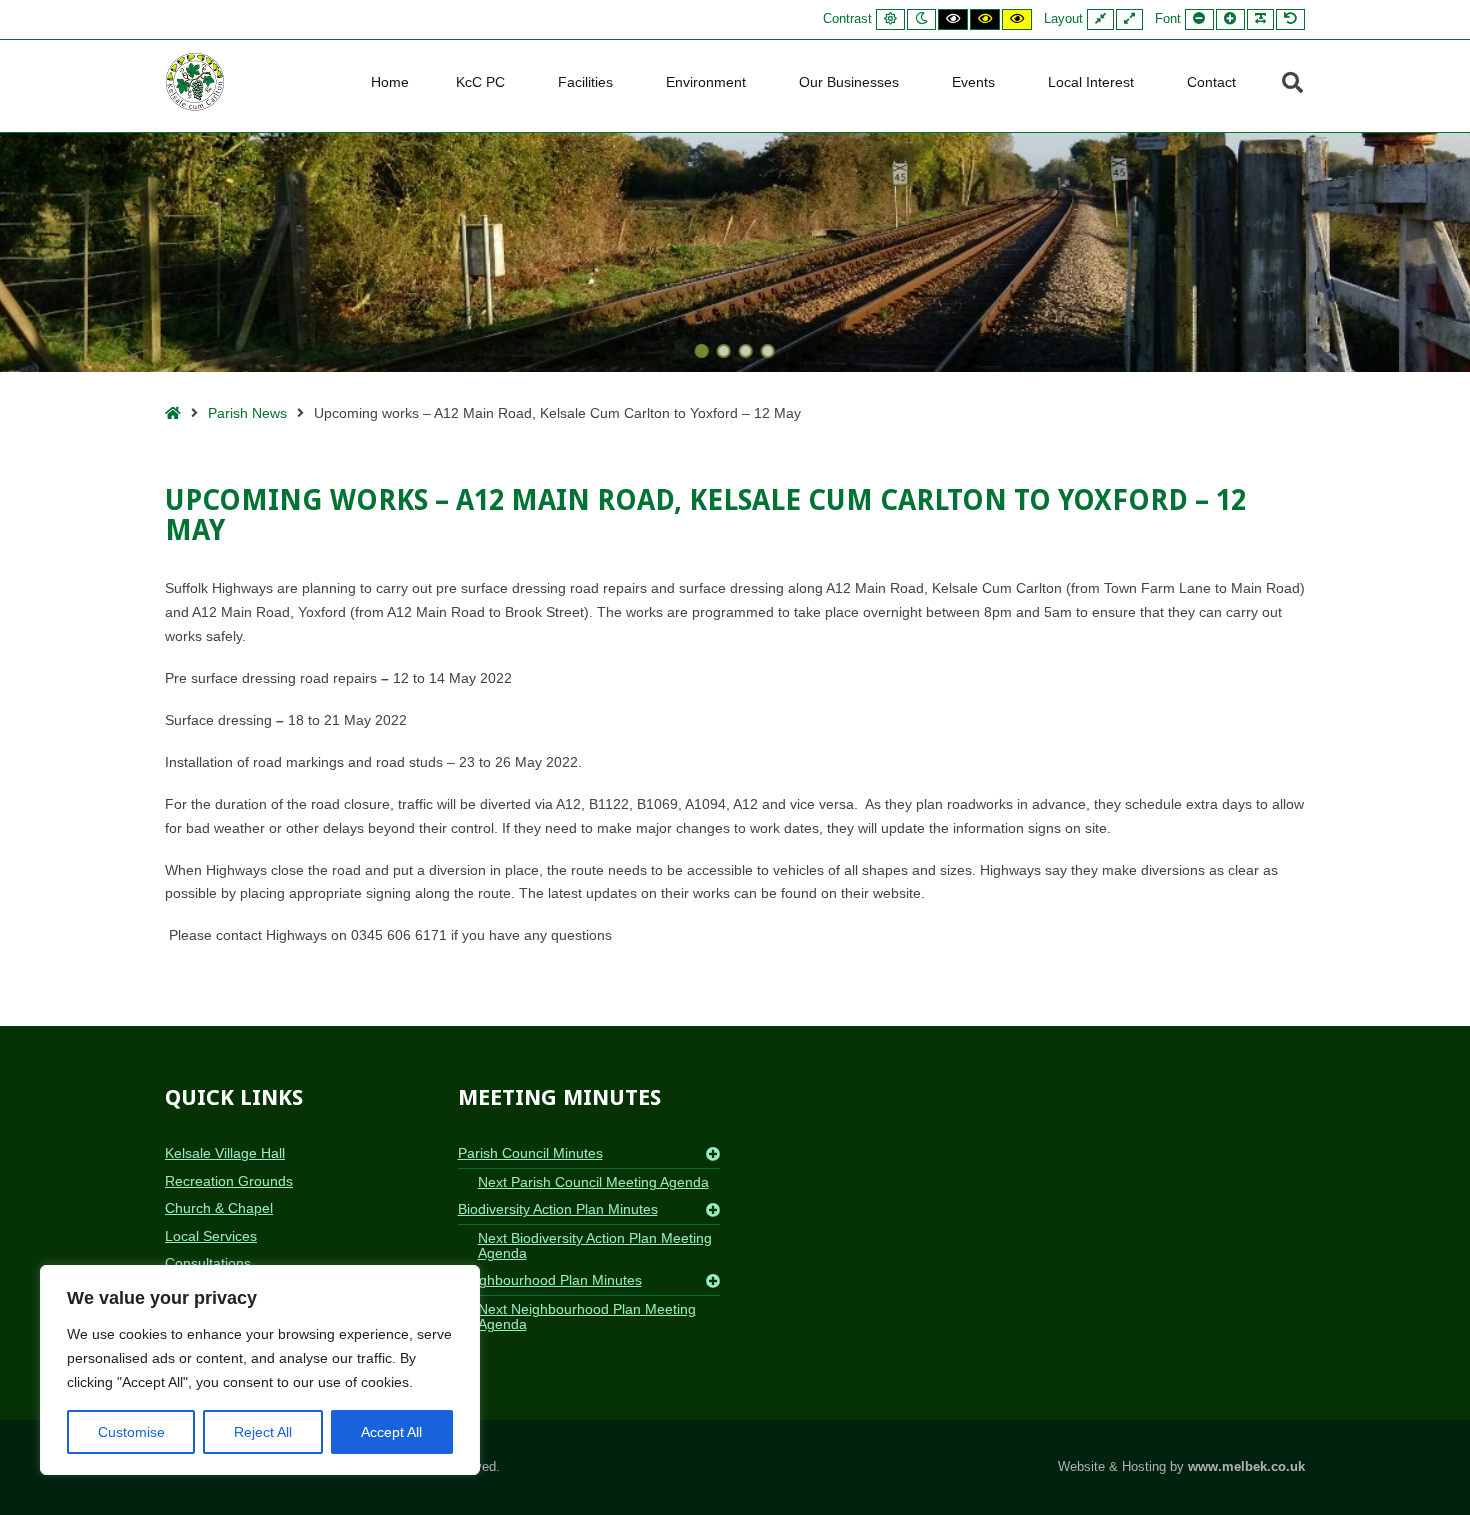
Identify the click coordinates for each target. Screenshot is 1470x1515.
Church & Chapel (219, 1208)
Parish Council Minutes (530, 1153)
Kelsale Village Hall (225, 1153)
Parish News (247, 413)
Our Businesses (849, 82)
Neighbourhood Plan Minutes (550, 1280)
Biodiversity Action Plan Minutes (558, 1209)
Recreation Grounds (229, 1181)
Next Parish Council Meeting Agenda (593, 1182)
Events (973, 82)
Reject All (263, 1432)
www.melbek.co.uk (1246, 1467)
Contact (1211, 82)
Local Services (211, 1236)
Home (390, 82)
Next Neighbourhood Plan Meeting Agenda (587, 1316)
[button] (702, 351)
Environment (706, 82)
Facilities (585, 82)
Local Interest (1091, 82)
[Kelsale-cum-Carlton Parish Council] (195, 82)
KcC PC (480, 82)
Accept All (391, 1432)
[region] (260, 1370)
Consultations (208, 1263)
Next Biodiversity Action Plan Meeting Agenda (595, 1245)
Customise (131, 1432)
